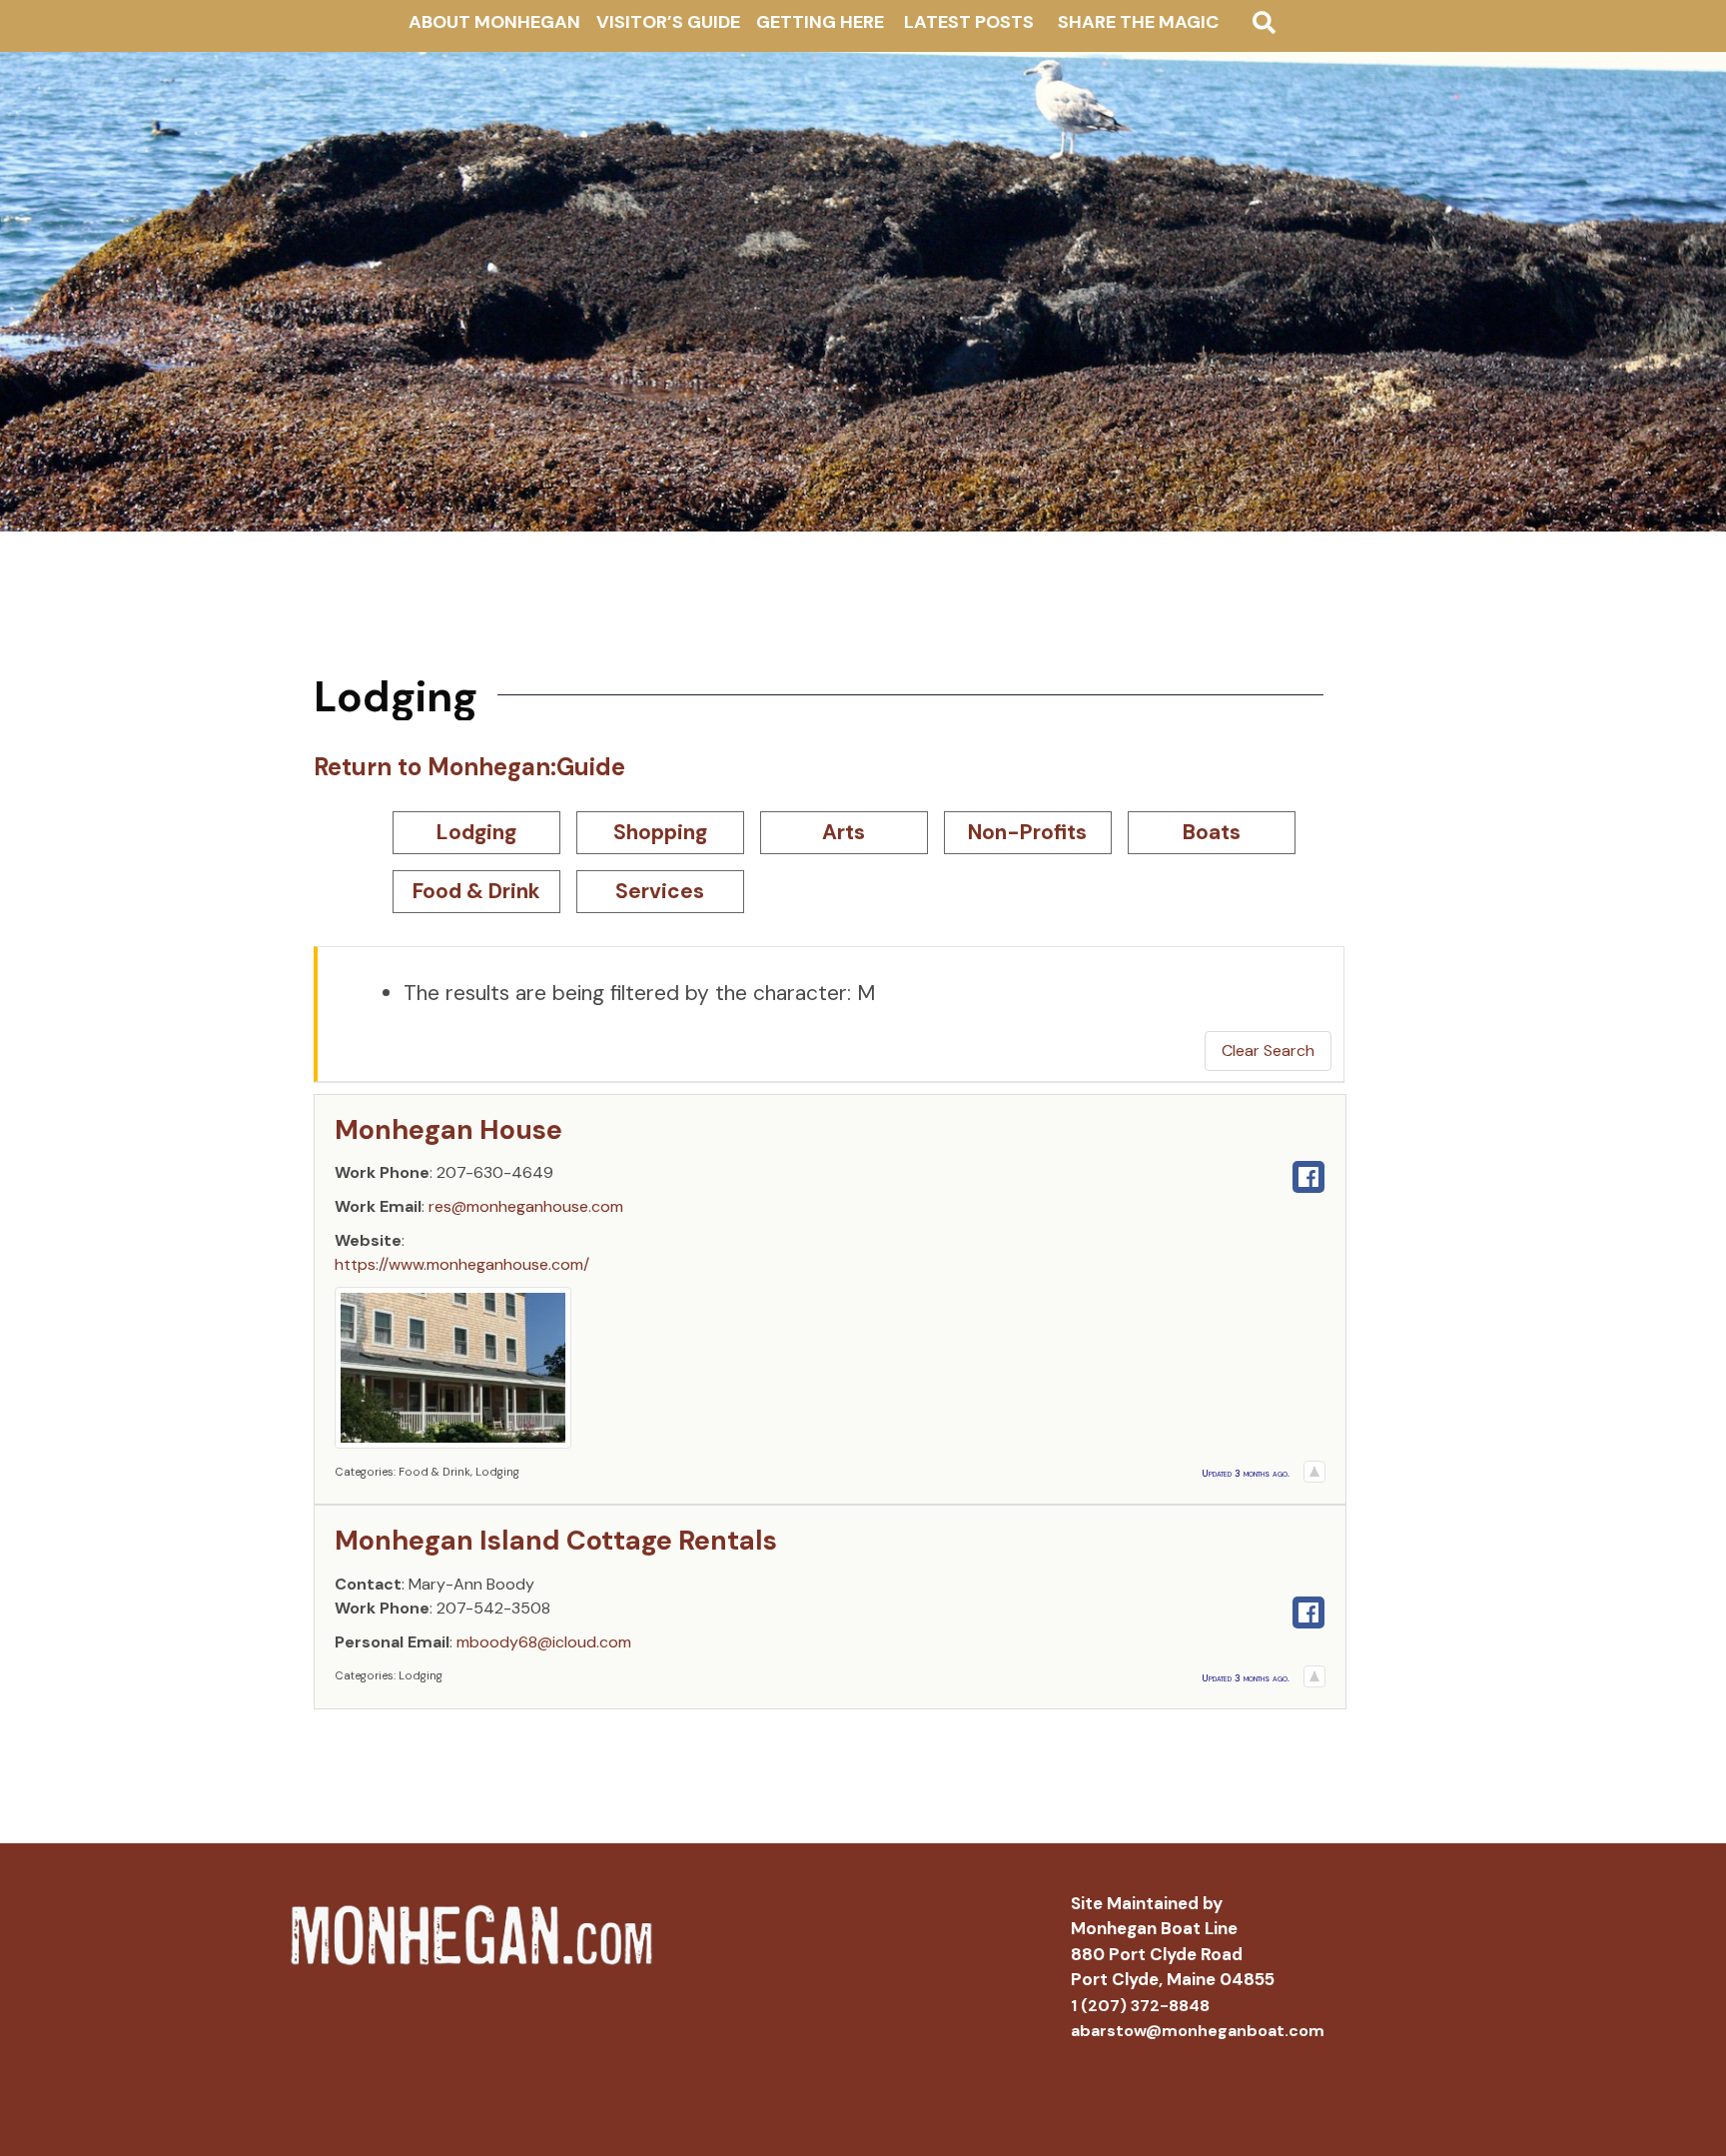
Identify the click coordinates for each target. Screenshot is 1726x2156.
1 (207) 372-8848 (1140, 2006)
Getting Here (820, 22)
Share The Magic (1138, 22)
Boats (1212, 832)
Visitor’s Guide (668, 22)
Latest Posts (969, 22)
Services (660, 891)
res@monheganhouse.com (526, 1206)
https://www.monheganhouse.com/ (462, 1264)
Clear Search (1268, 1051)
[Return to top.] (1314, 1471)
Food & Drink (476, 891)
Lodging (476, 832)
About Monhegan (494, 22)
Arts (844, 832)
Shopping (660, 832)
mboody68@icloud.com (544, 1642)
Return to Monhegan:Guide (469, 767)
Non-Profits (1027, 832)
